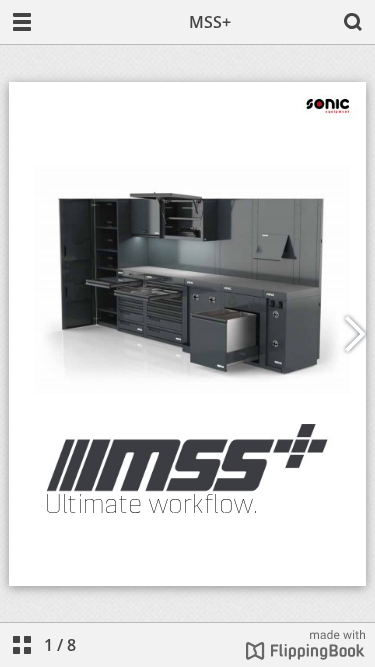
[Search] (353, 22)
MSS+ (210, 22)
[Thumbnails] (22, 645)
